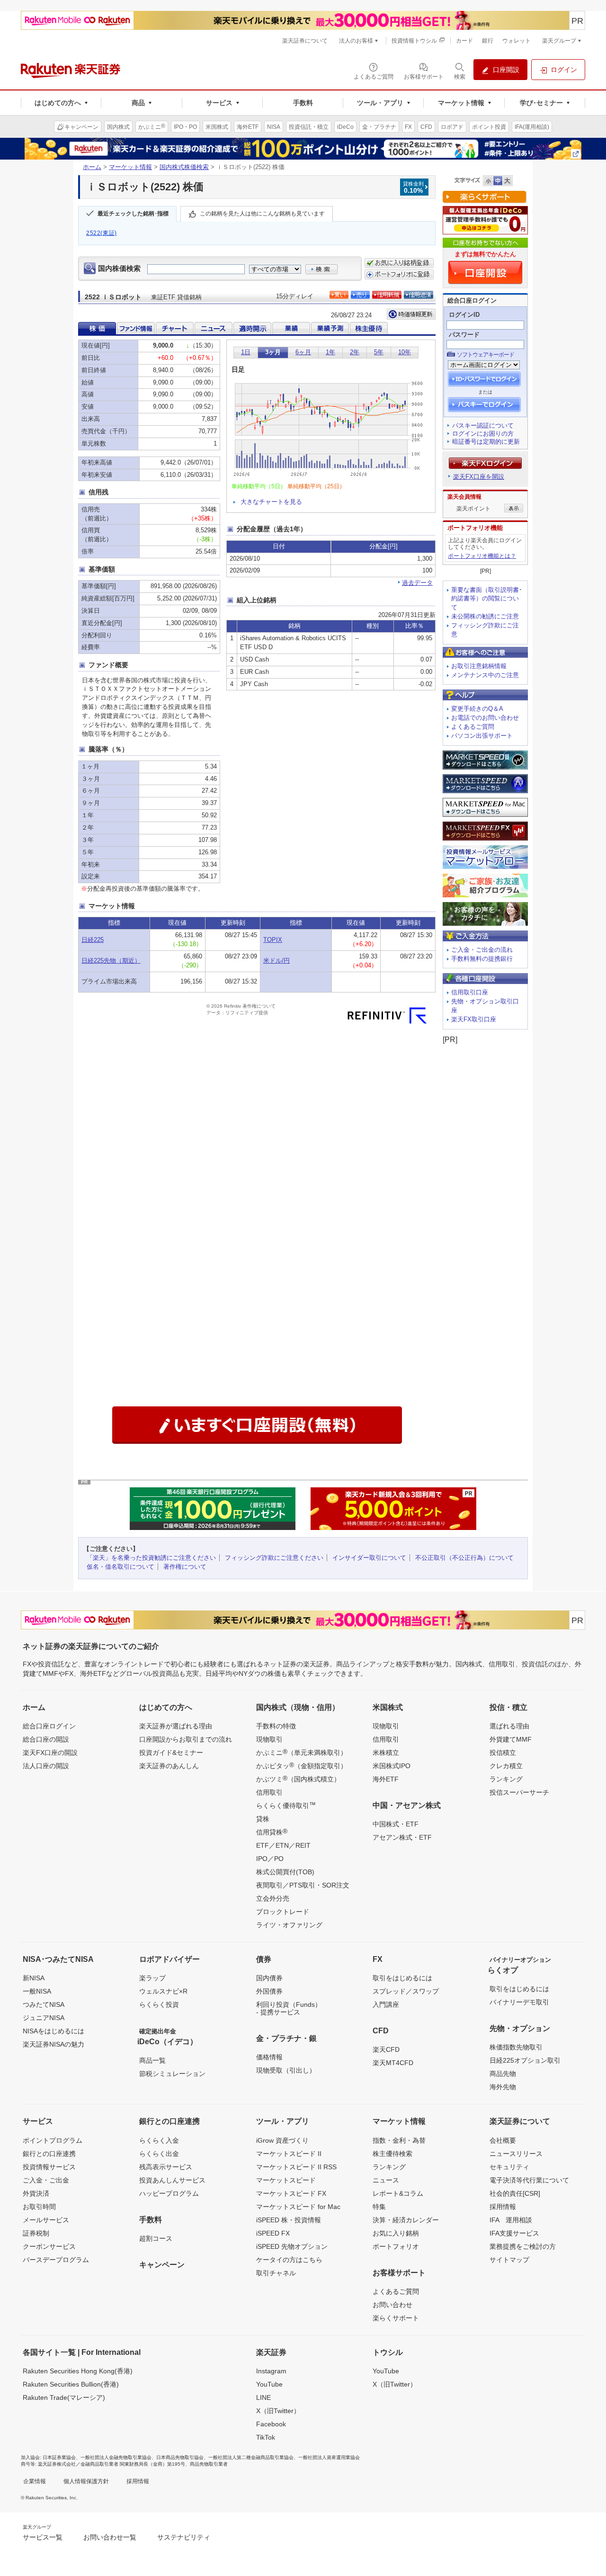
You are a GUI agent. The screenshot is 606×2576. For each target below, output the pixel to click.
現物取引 (269, 1739)
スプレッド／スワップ (406, 1991)
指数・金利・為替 (399, 2140)
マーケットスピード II (289, 2154)
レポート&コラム (398, 2193)
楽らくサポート (396, 2318)
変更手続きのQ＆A (477, 709)
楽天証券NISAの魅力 (53, 2044)
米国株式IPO (392, 1766)
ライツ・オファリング (289, 1925)
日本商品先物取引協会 (180, 2457)
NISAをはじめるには (53, 2031)
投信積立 (503, 1753)
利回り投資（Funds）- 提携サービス (289, 2008)
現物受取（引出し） (286, 2070)
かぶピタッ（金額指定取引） (302, 1765)
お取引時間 (39, 2207)
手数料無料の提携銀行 (482, 959)
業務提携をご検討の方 (523, 2246)
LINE (263, 2397)
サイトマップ (509, 2260)
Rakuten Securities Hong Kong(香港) (78, 2371)
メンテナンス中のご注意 (485, 675)
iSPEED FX (273, 2233)
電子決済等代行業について (529, 2180)
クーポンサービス (49, 2246)
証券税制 (36, 2233)
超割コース (156, 2238)
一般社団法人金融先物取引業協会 (116, 2457)
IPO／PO (270, 1859)
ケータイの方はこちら (289, 2260)
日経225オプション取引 (525, 2060)
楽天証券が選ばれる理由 (176, 1726)
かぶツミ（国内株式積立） (298, 1779)
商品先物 (503, 2074)
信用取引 (269, 1792)
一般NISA (37, 1991)
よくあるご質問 (473, 727)
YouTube (269, 2384)
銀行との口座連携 (49, 2154)
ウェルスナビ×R (163, 1991)
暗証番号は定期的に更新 (486, 442)
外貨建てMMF (511, 1739)
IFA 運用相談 (511, 2220)
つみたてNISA (44, 2004)
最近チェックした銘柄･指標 (133, 214)
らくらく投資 (159, 2004)
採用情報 (503, 2207)
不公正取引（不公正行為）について (464, 1558)
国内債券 (269, 1978)
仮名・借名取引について (120, 1567)
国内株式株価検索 (184, 167)
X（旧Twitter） (278, 2411)
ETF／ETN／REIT (283, 1845)
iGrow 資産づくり (282, 2140)
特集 (379, 2207)
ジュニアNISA (44, 2018)
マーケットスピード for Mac (298, 2207)
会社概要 (503, 2140)
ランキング (506, 1779)
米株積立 (386, 1753)
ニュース (386, 2180)
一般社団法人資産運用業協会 (329, 2457)
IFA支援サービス (514, 2233)
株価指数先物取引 (516, 2047)
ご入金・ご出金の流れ (482, 950)
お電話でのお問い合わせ (485, 718)
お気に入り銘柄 (396, 2233)
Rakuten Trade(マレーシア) (64, 2397)
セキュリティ (509, 2167)
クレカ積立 (506, 1766)
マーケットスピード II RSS (296, 2167)
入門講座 (386, 2004)
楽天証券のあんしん (169, 1766)
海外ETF (386, 1779)
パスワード (464, 335)
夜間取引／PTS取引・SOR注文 (303, 1885)
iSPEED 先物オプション (292, 2246)
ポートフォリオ (396, 2246)
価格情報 (269, 2057)
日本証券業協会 (59, 2457)
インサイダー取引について (369, 1558)
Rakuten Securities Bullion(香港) (71, 2384)
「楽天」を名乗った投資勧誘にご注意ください (151, 1558)
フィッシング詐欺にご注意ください (274, 1558)
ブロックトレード (283, 1912)
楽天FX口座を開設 (479, 477)
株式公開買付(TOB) (285, 1872)
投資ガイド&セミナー (171, 1753)
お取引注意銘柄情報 (479, 666)
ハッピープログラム (169, 2193)
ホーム (92, 167)
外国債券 (269, 1991)
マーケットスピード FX (291, 2193)
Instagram (271, 2371)
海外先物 (503, 2087)
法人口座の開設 (46, 1766)
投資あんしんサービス (172, 2180)
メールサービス (46, 2220)
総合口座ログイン (49, 1726)
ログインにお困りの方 (483, 434)
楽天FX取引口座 (474, 1019)
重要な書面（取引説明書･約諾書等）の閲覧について (487, 599)
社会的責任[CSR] (515, 2193)
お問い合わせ (392, 2305)
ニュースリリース (516, 2154)
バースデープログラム (56, 2260)
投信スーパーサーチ (519, 1792)
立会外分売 (273, 1898)
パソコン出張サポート (482, 736)
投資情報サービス (49, 2167)
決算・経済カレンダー (406, 2220)
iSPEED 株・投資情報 (289, 2220)
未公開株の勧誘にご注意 (485, 616)
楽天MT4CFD (393, 2063)
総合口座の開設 (46, 1739)
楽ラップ (152, 1978)
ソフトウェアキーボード (486, 355)
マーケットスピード (286, 2180)
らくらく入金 (159, 2140)
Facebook (271, 2424)
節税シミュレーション (172, 2074)
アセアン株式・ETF (402, 1837)
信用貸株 (272, 1832)
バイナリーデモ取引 (519, 2002)
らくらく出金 (159, 2154)
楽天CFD (386, 2049)
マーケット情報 (130, 167)
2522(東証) (102, 233)
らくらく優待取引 (286, 1805)
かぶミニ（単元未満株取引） (302, 1752)
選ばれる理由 (509, 1726)
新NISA (34, 1978)
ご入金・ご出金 (46, 2180)
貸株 (263, 1819)
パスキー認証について (483, 425)
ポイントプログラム (53, 2140)
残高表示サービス (166, 2167)
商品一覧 (152, 2060)
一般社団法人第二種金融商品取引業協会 (251, 2457)
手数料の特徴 (276, 1726)
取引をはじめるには (402, 1978)
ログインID (464, 315)
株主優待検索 (392, 2154)
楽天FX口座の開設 (50, 1753)
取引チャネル (276, 2273)
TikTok (266, 2437)
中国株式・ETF (396, 1824)
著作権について (185, 1567)
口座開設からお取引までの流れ (186, 1739)
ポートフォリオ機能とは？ (482, 556)
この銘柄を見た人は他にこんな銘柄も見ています (262, 214)
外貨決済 (36, 2193)
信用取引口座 (470, 992)
